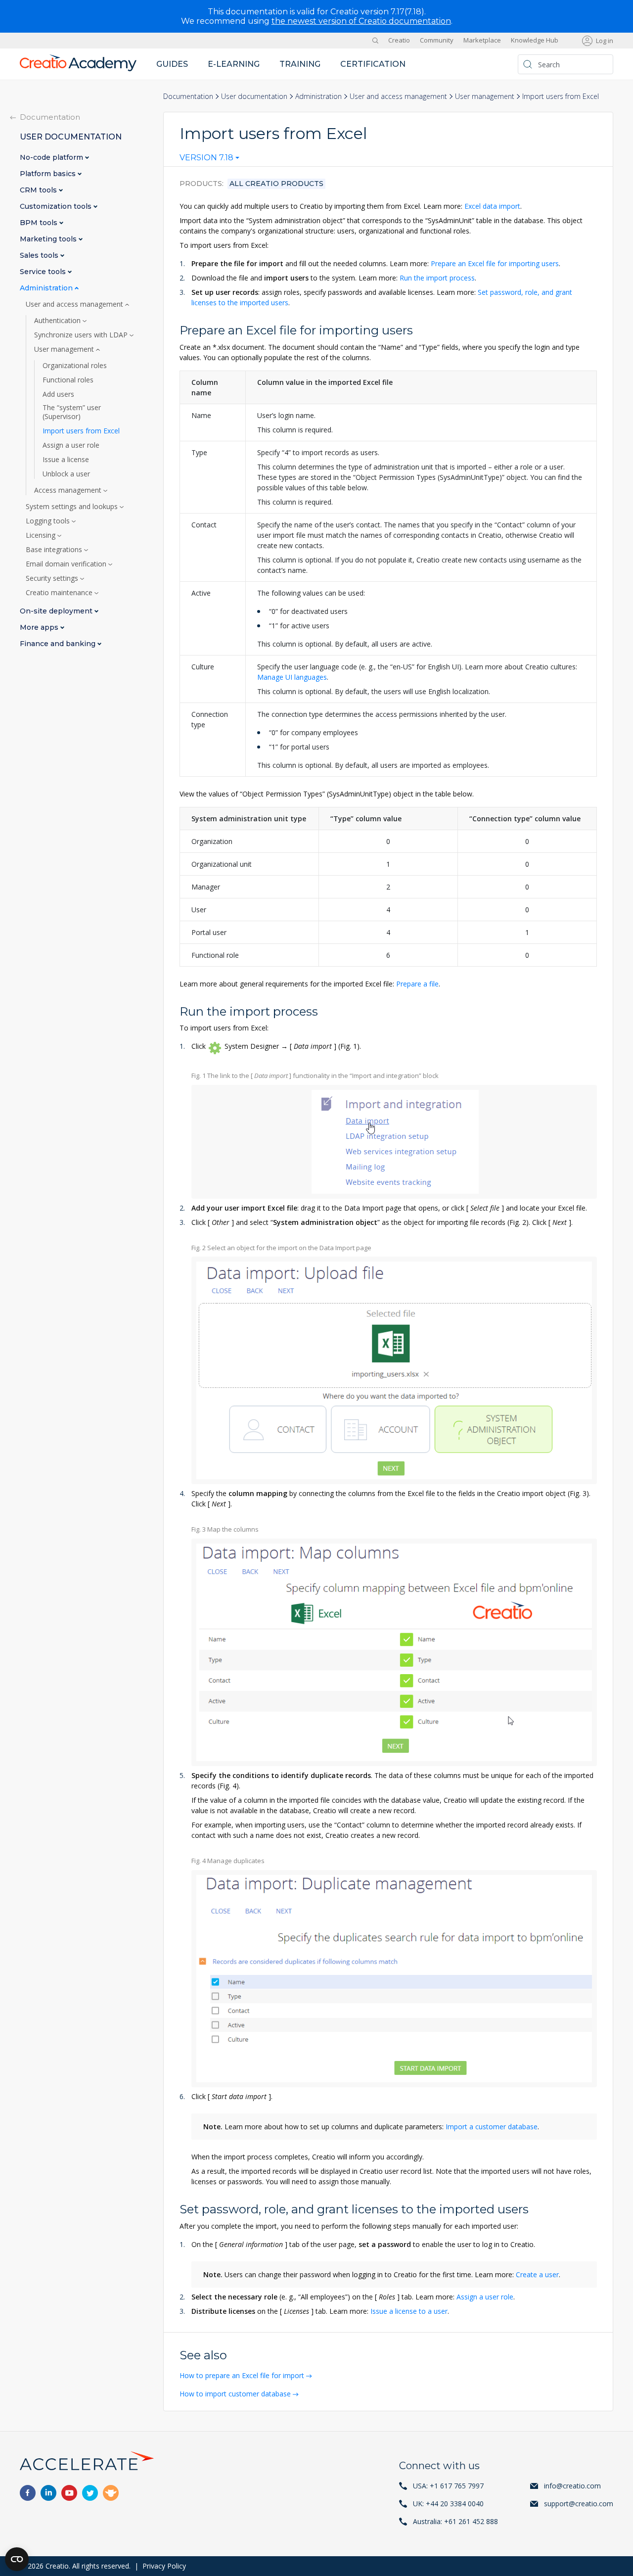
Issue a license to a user (409, 2311)
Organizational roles (75, 366)
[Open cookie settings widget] (17, 2559)
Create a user (537, 2274)
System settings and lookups (73, 507)
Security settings (53, 578)
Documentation (188, 96)
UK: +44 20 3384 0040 (448, 2504)
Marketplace (482, 41)
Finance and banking (59, 644)
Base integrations (55, 550)
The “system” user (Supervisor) (72, 412)
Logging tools (49, 521)
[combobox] (209, 160)
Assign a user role (485, 2297)
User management (485, 96)
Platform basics (49, 174)
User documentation (254, 96)
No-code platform (52, 158)
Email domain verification (67, 564)
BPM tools (40, 223)
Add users (58, 394)
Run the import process (437, 278)
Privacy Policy (164, 2566)
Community (437, 41)
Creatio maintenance (60, 593)
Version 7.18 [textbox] (206, 158)
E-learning (234, 64)
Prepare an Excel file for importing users (495, 263)
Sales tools (40, 256)
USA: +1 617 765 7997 (448, 2486)
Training (300, 64)
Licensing (42, 535)
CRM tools (39, 190)
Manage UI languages (292, 677)
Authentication (58, 321)
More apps (40, 628)
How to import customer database (235, 2394)
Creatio (399, 41)
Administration (318, 96)
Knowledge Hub (535, 41)
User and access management (398, 96)
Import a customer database (492, 2127)
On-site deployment (57, 611)
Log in (605, 41)
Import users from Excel (81, 431)
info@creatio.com (572, 2486)
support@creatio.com (579, 2504)
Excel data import (492, 206)
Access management (69, 490)
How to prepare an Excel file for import (242, 2375)
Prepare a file (417, 984)
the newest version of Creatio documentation (361, 21)
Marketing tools (49, 239)
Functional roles (68, 380)
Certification (373, 64)
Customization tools (57, 207)
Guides (172, 64)
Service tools (44, 272)
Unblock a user (66, 474)
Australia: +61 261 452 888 (455, 2521)
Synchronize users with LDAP (82, 335)
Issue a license (66, 460)
